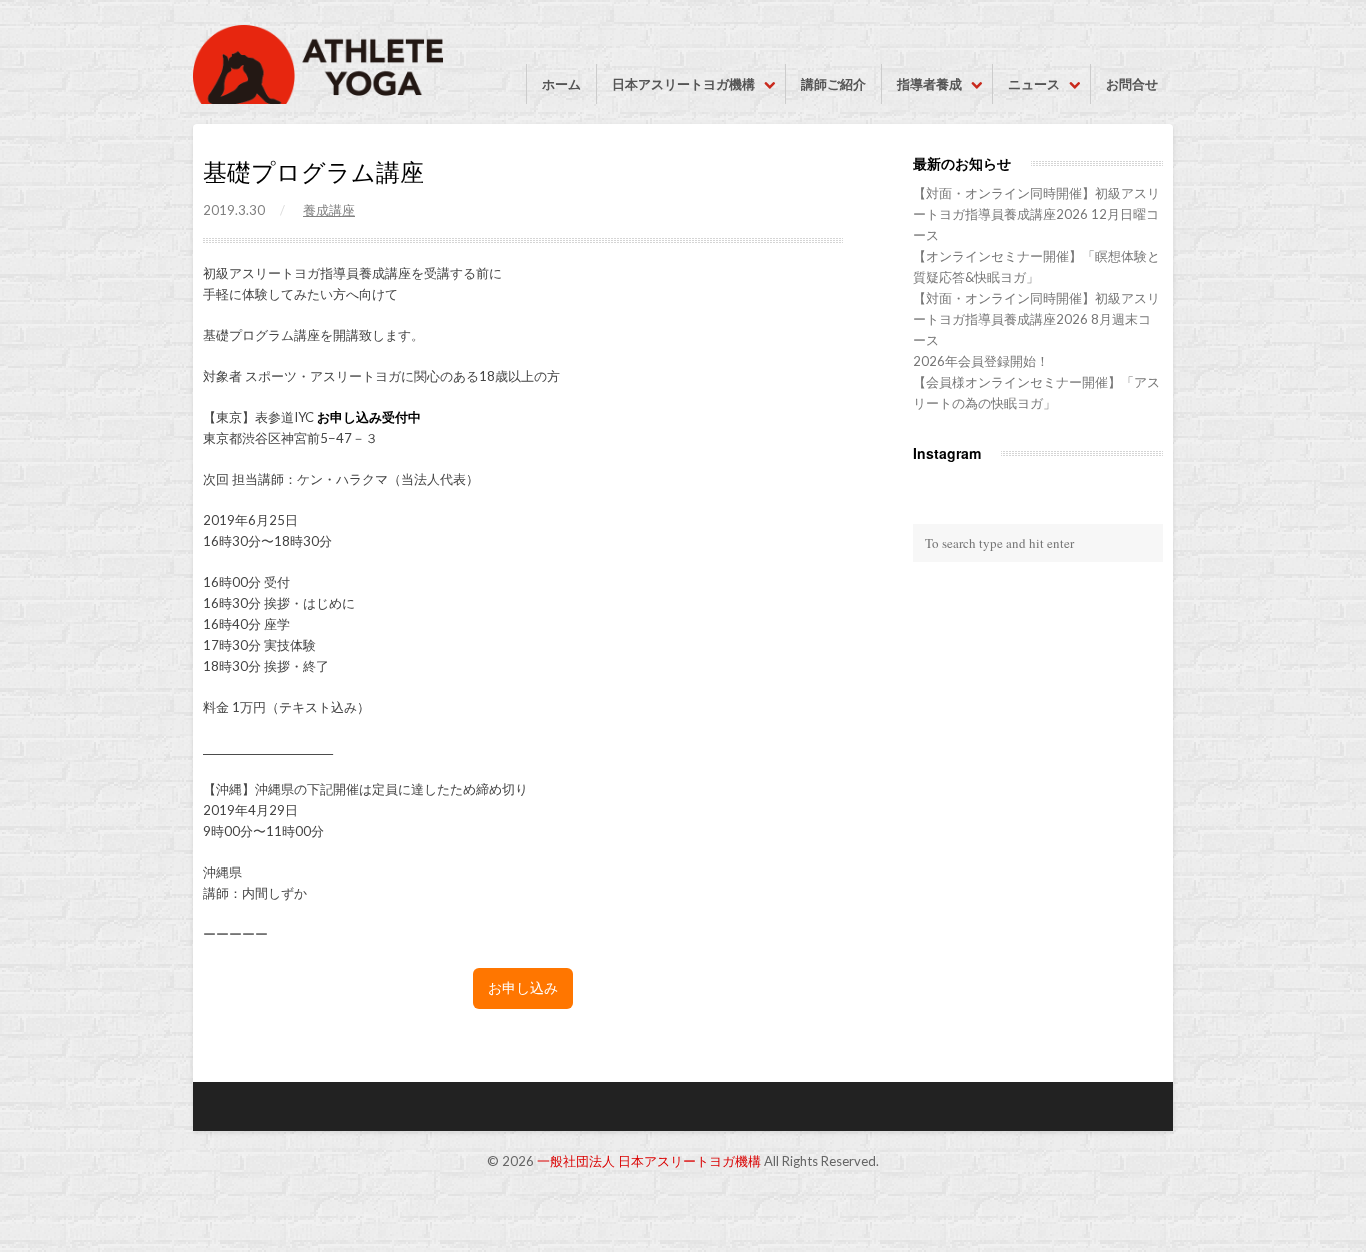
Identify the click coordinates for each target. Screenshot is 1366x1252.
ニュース (1034, 84)
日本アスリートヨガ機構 (683, 84)
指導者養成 (929, 84)
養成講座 (329, 210)
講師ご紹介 (833, 84)
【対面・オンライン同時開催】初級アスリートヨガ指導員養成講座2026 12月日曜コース (1036, 214)
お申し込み (523, 988)
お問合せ (1132, 84)
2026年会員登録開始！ (981, 361)
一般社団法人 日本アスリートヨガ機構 (649, 1161)
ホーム (561, 84)
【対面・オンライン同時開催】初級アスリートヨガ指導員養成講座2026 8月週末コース (1036, 319)
